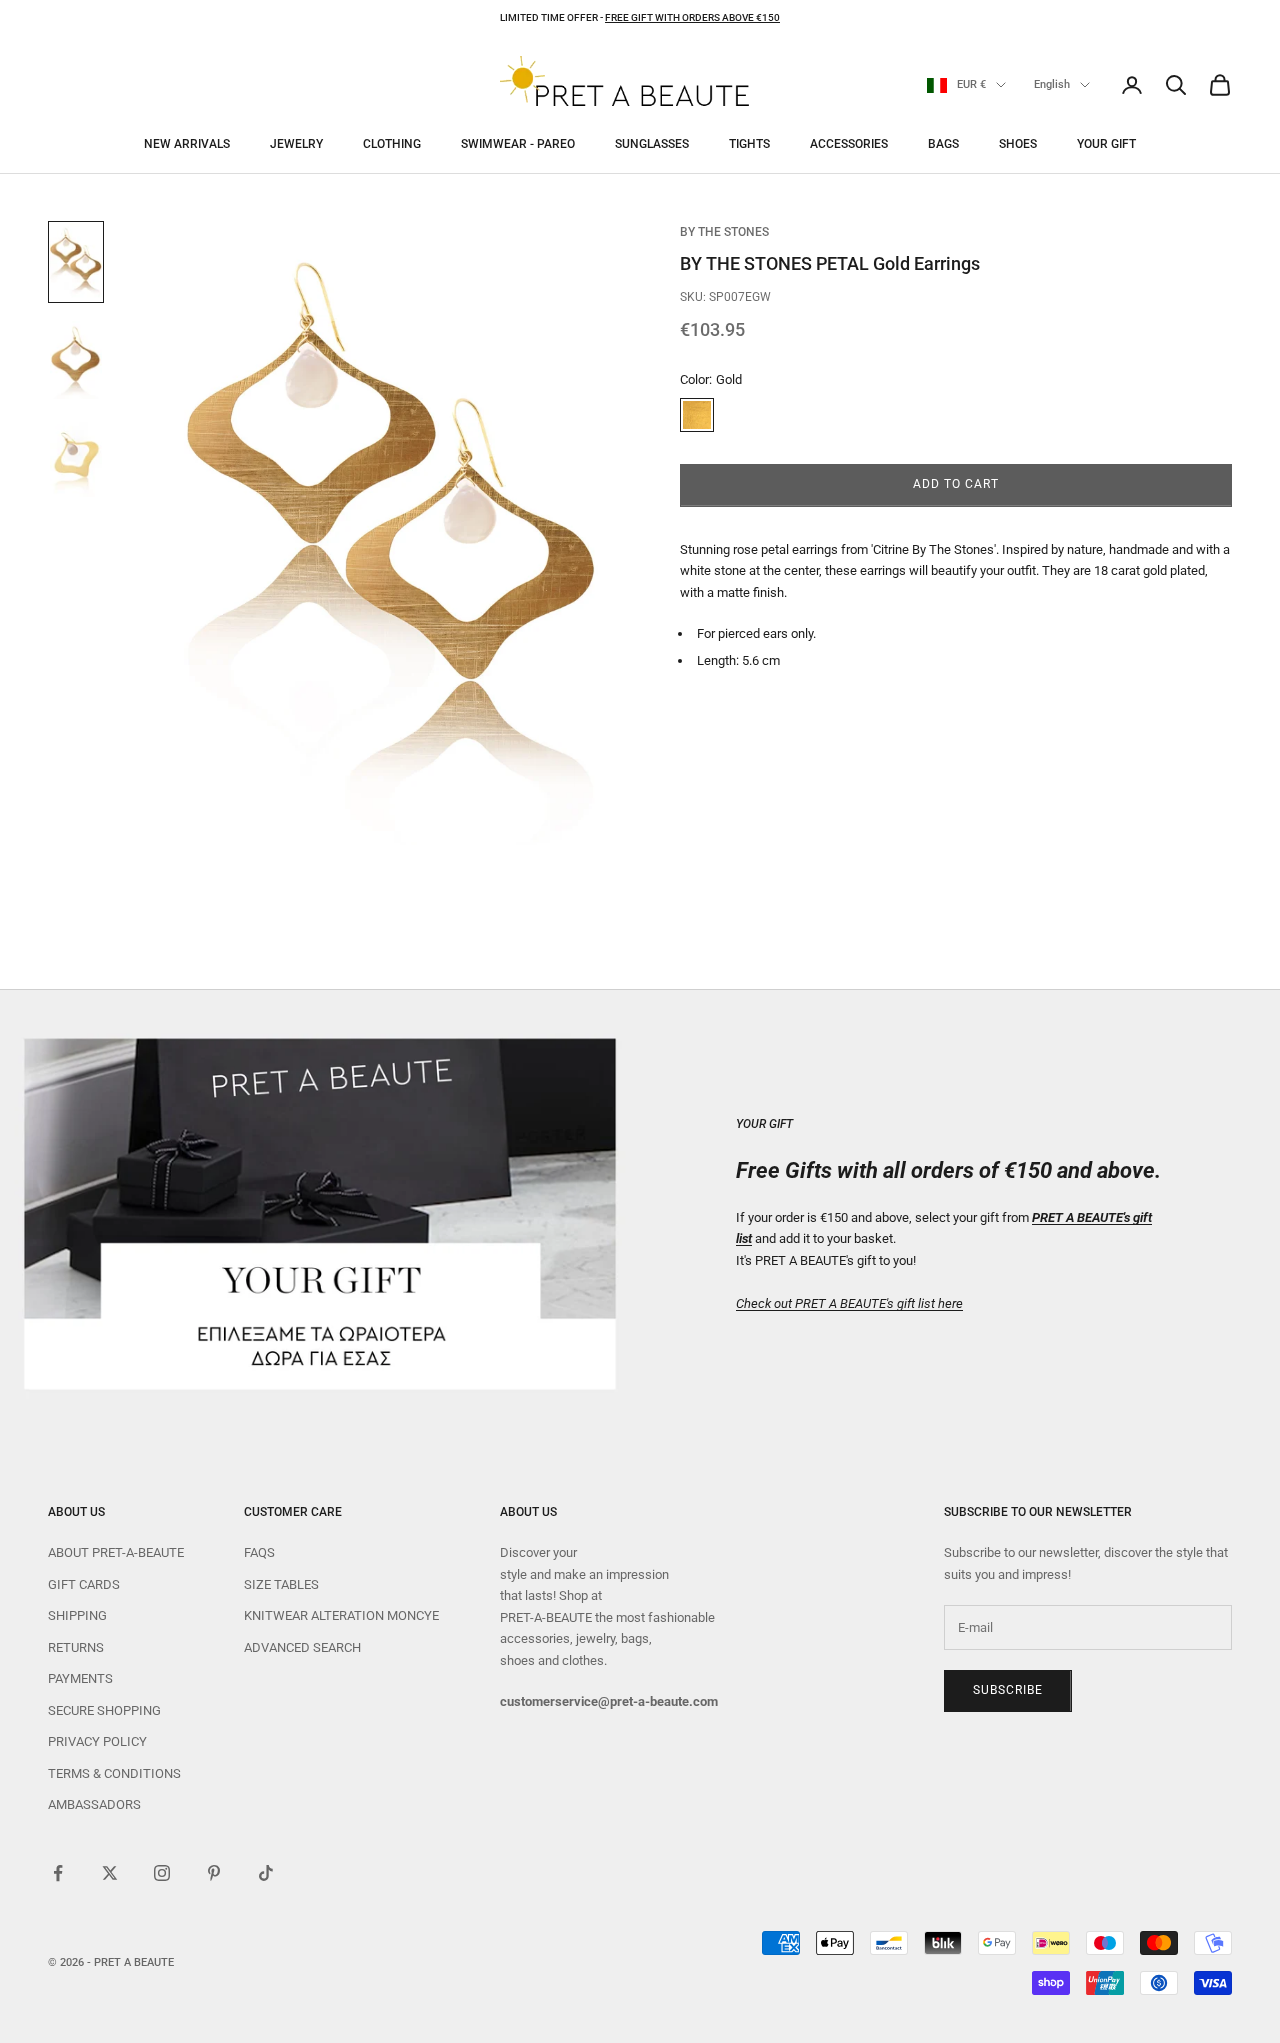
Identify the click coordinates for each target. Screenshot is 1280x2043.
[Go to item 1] (76, 262)
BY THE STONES (724, 232)
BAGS (943, 144)
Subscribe (1008, 1690)
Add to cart (956, 485)
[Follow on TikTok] (266, 1873)
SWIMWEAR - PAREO (518, 144)
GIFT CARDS (84, 1584)
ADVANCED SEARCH (302, 1647)
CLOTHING (392, 144)
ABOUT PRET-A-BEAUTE (116, 1552)
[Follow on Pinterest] (214, 1873)
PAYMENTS (80, 1678)
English (1052, 84)
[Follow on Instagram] (162, 1873)
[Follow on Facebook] (58, 1873)
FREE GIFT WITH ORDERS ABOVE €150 (692, 17)
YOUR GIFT (1106, 144)
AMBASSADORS (94, 1804)
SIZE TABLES (281, 1584)
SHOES (1018, 144)
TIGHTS (749, 144)
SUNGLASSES (652, 144)
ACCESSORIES (849, 144)
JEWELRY (296, 144)
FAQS (259, 1552)
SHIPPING (77, 1615)
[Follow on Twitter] (110, 1873)
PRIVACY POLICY (97, 1741)
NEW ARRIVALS (187, 144)
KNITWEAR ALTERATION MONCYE (341, 1615)
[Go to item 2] (76, 360)
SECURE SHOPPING (104, 1710)
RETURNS (76, 1647)
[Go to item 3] (76, 458)
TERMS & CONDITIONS (114, 1773)
